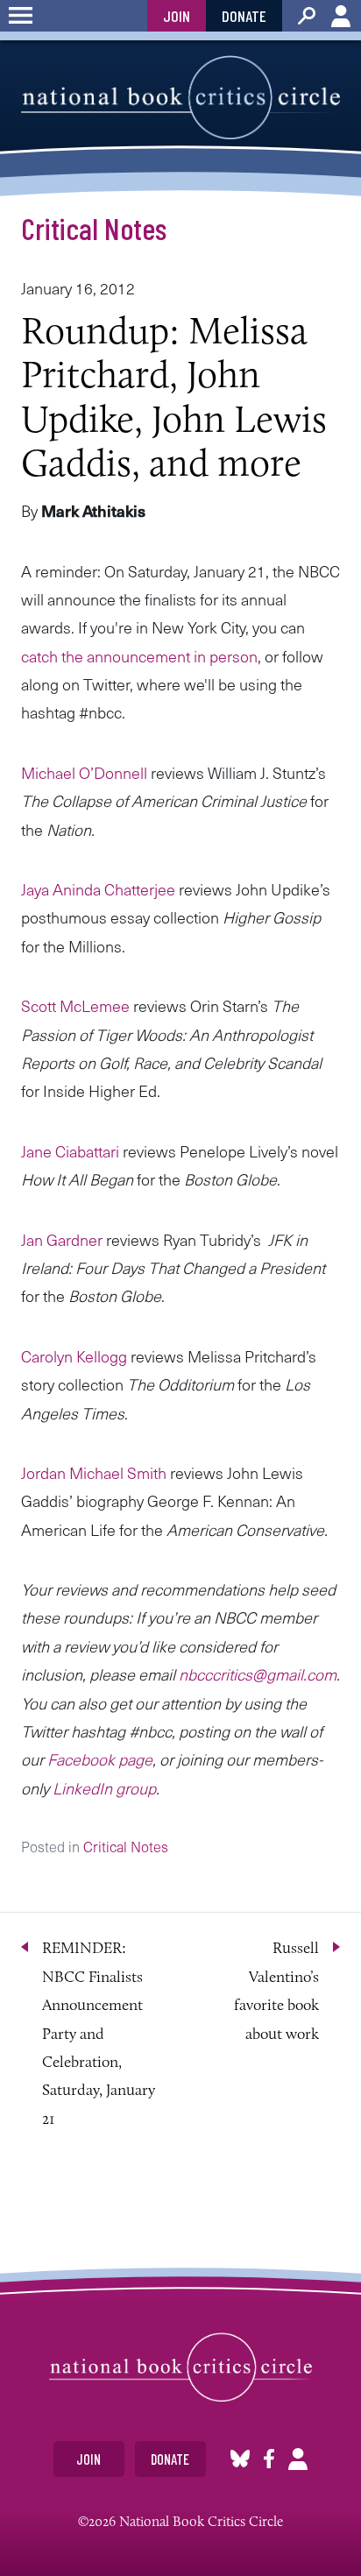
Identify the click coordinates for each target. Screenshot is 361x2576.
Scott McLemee (75, 1005)
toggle (21, 16)
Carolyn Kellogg (74, 1356)
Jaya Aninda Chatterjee (98, 889)
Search (307, 16)
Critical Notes (94, 228)
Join (177, 16)
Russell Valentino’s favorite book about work (276, 1990)
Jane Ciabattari (70, 1151)
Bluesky (240, 2459)
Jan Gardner (62, 1239)
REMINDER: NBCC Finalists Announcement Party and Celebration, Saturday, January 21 (99, 2033)
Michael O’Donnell (84, 772)
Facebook (269, 2459)
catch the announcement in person (139, 656)
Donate (244, 16)
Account (341, 16)
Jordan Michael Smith (94, 1472)
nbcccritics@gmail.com (258, 1674)
